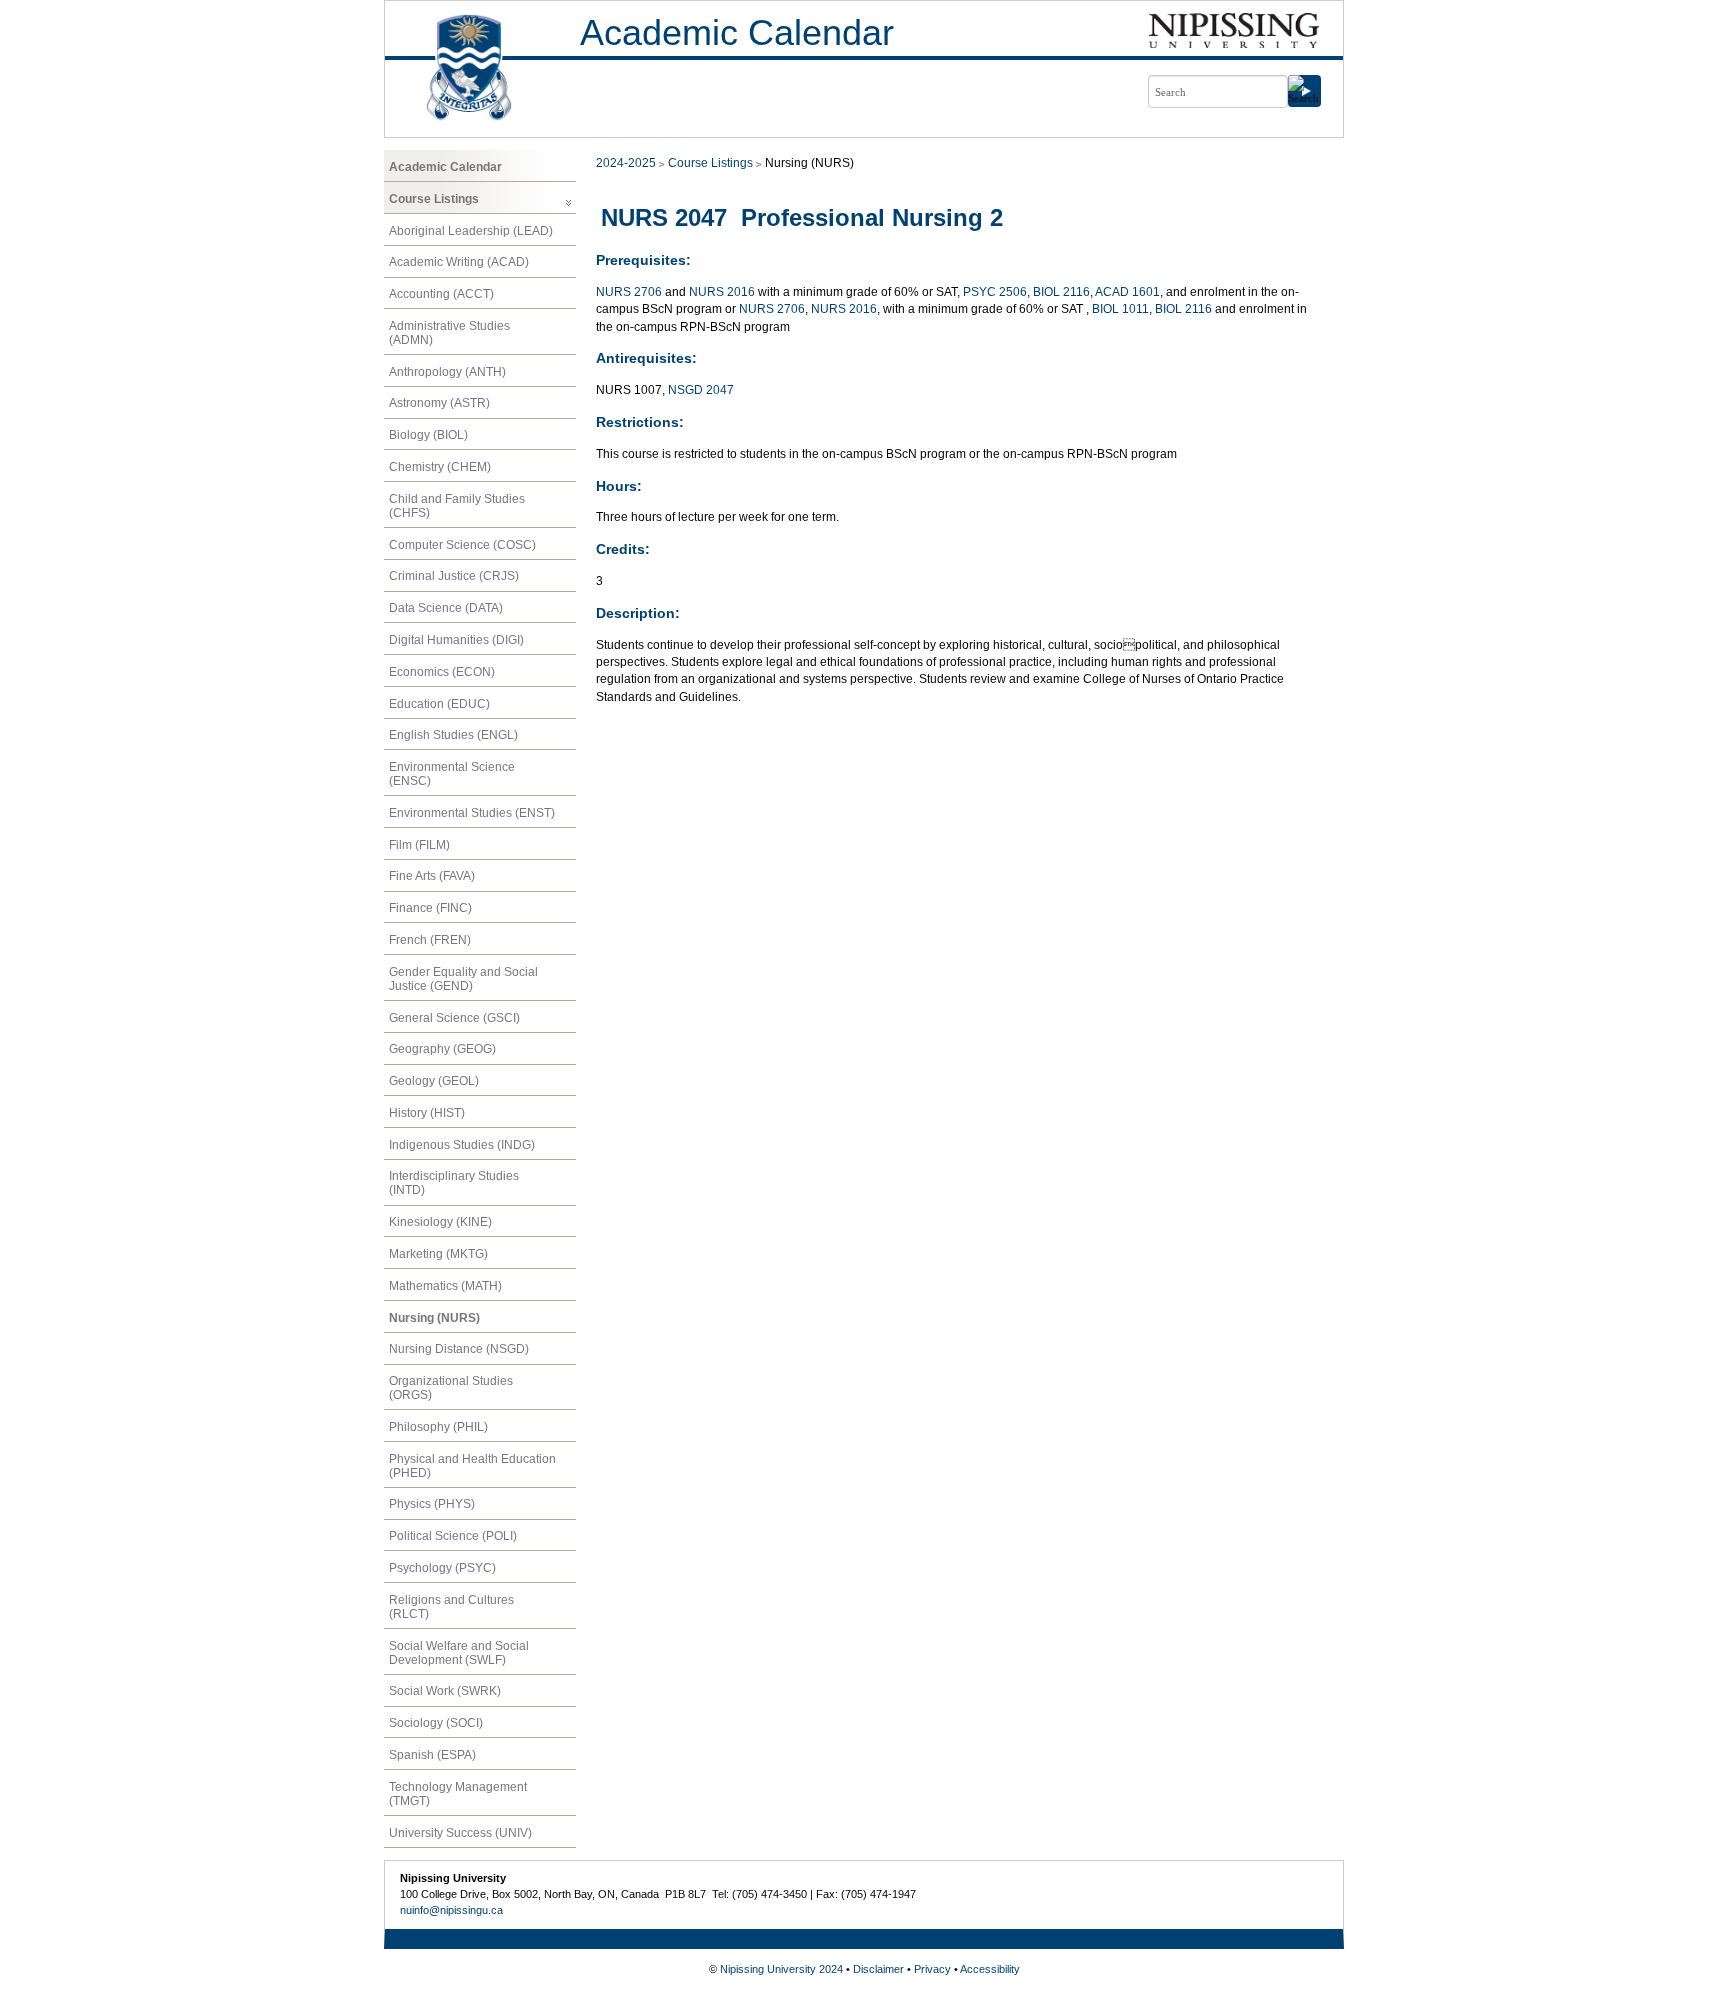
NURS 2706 (629, 292)
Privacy (932, 1969)
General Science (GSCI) (454, 1018)
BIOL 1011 (1120, 309)
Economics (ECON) (442, 672)
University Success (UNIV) (460, 1833)
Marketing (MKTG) (438, 1254)
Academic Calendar (737, 32)
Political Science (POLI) (453, 1536)
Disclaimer (878, 1969)
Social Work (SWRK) (445, 1691)
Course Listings (434, 199)
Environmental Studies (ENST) (472, 813)
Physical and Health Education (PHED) (472, 1466)
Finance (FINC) (430, 908)
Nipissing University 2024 (781, 1969)
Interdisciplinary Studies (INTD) (454, 1183)
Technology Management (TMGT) (458, 1794)
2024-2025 (626, 163)
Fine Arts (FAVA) (432, 876)
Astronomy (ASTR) (439, 403)
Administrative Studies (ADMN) (449, 333)
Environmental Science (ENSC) (452, 774)
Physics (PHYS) (432, 1504)
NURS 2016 (722, 292)
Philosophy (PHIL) (438, 1427)
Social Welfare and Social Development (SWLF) (459, 1653)
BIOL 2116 (1061, 292)
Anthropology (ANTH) (447, 372)
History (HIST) (427, 1113)
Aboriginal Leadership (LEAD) (471, 231)
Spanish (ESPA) (432, 1755)
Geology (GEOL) (434, 1081)
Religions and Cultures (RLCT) (451, 1607)
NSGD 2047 (701, 390)
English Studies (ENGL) (453, 735)
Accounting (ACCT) (441, 294)
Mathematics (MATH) (445, 1286)
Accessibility (990, 1969)
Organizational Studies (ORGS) (451, 1388)
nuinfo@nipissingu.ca (451, 1910)
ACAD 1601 (1127, 292)
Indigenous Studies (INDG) (462, 1145)
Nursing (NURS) (434, 1318)
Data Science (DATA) (446, 608)
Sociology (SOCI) (436, 1723)
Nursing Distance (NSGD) (459, 1349)
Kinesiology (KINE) (440, 1222)
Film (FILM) (419, 845)
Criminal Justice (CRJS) (454, 576)
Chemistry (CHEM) (440, 467)
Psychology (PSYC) (442, 1568)
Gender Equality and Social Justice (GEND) (463, 979)
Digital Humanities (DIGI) (456, 640)
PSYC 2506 (995, 292)
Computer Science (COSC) (462, 545)
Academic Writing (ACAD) (459, 262)
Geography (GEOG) (442, 1049)
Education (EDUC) (439, 704)
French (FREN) (430, 940)
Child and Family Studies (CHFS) (457, 506)
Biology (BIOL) (428, 435)
